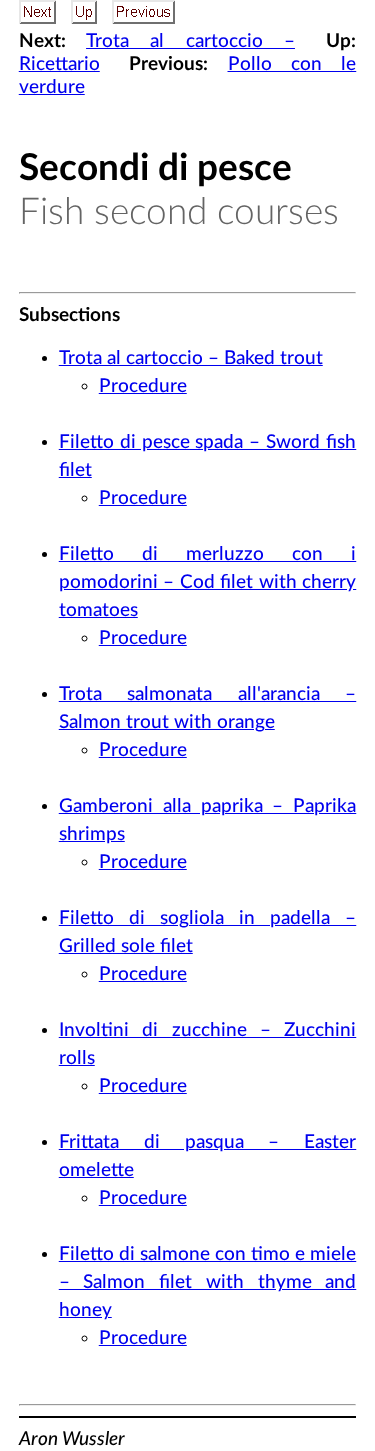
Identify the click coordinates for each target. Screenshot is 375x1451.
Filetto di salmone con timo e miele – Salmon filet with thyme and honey (208, 1282)
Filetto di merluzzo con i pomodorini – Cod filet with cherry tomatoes (208, 582)
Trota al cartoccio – (190, 41)
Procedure (143, 386)
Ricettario (59, 64)
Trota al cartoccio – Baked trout (191, 358)
